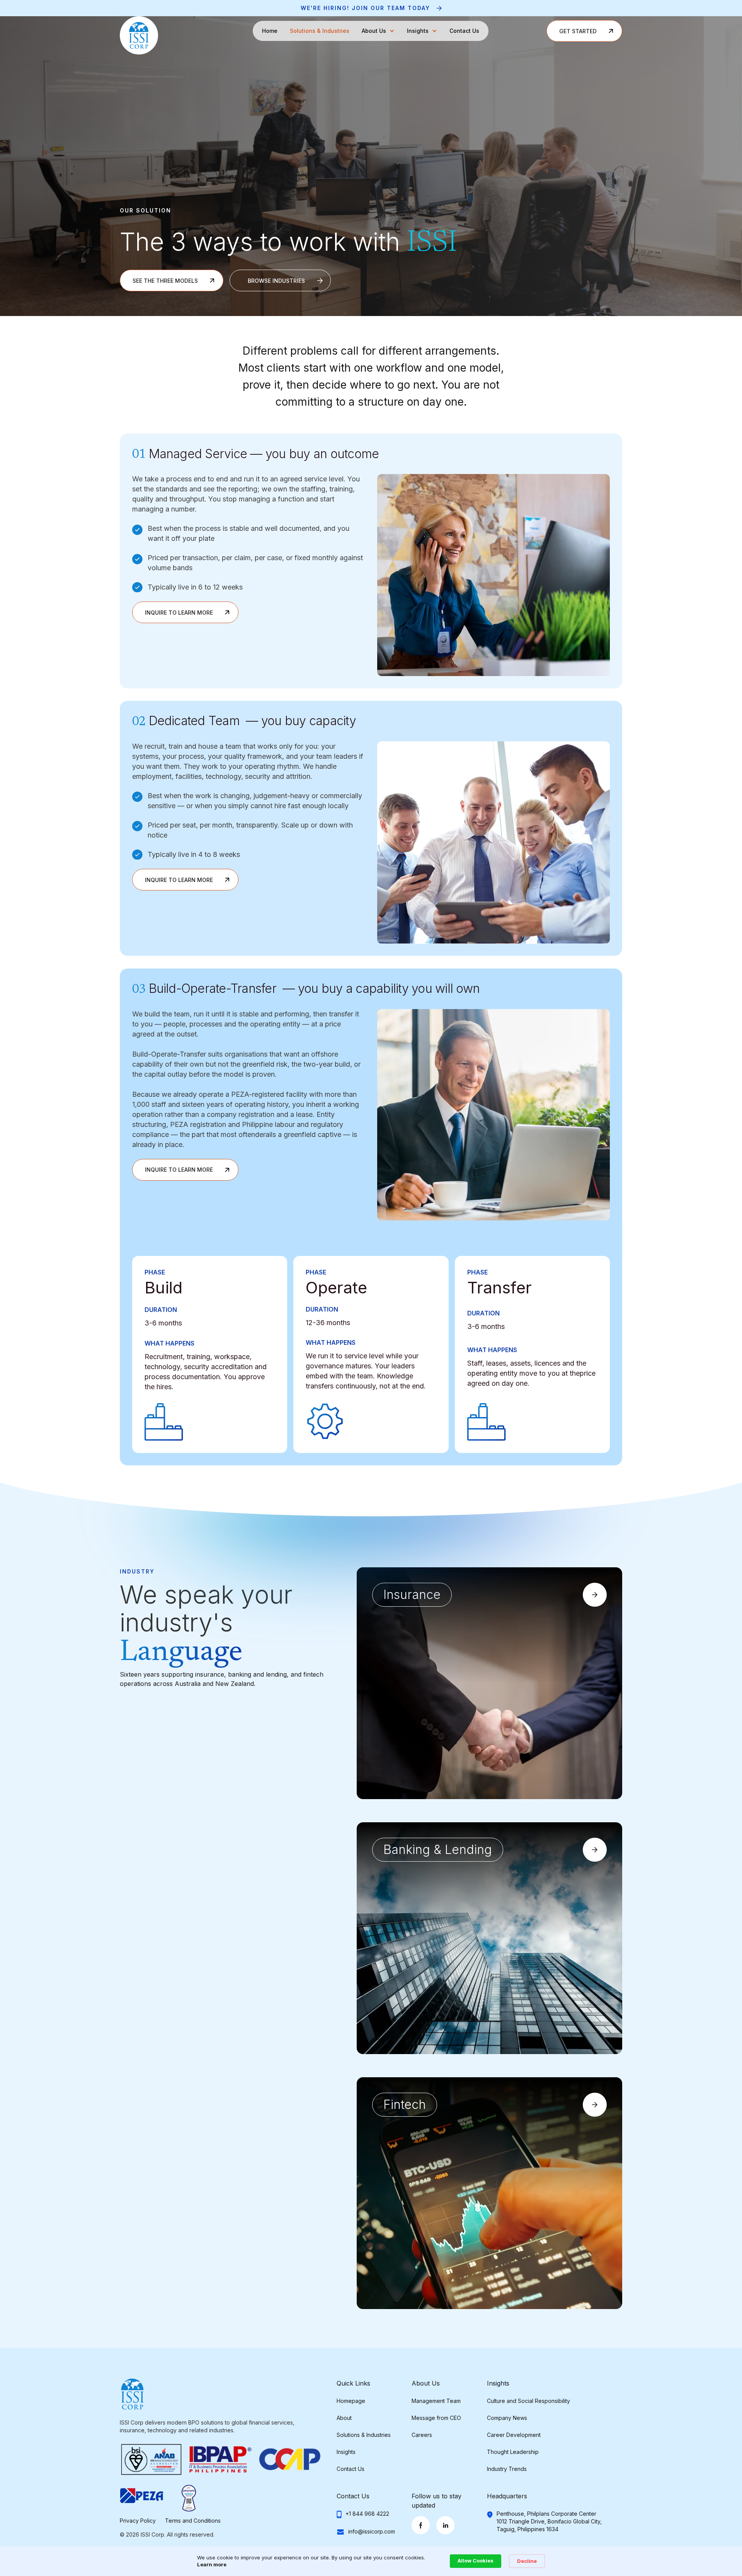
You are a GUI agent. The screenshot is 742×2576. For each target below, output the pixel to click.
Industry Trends (507, 2469)
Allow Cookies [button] (476, 2561)
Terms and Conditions (193, 2521)
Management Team (436, 2401)
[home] (139, 35)
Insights (346, 2452)
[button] (378, 31)
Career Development (514, 2435)
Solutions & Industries (320, 31)
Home (270, 31)
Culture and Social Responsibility (528, 2401)
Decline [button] (527, 2561)
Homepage (351, 2401)
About (344, 2418)
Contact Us (464, 31)
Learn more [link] (212, 2564)
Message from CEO (436, 2418)
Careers (422, 2435)
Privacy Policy (138, 2521)
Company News (507, 2418)
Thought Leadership (513, 2452)
